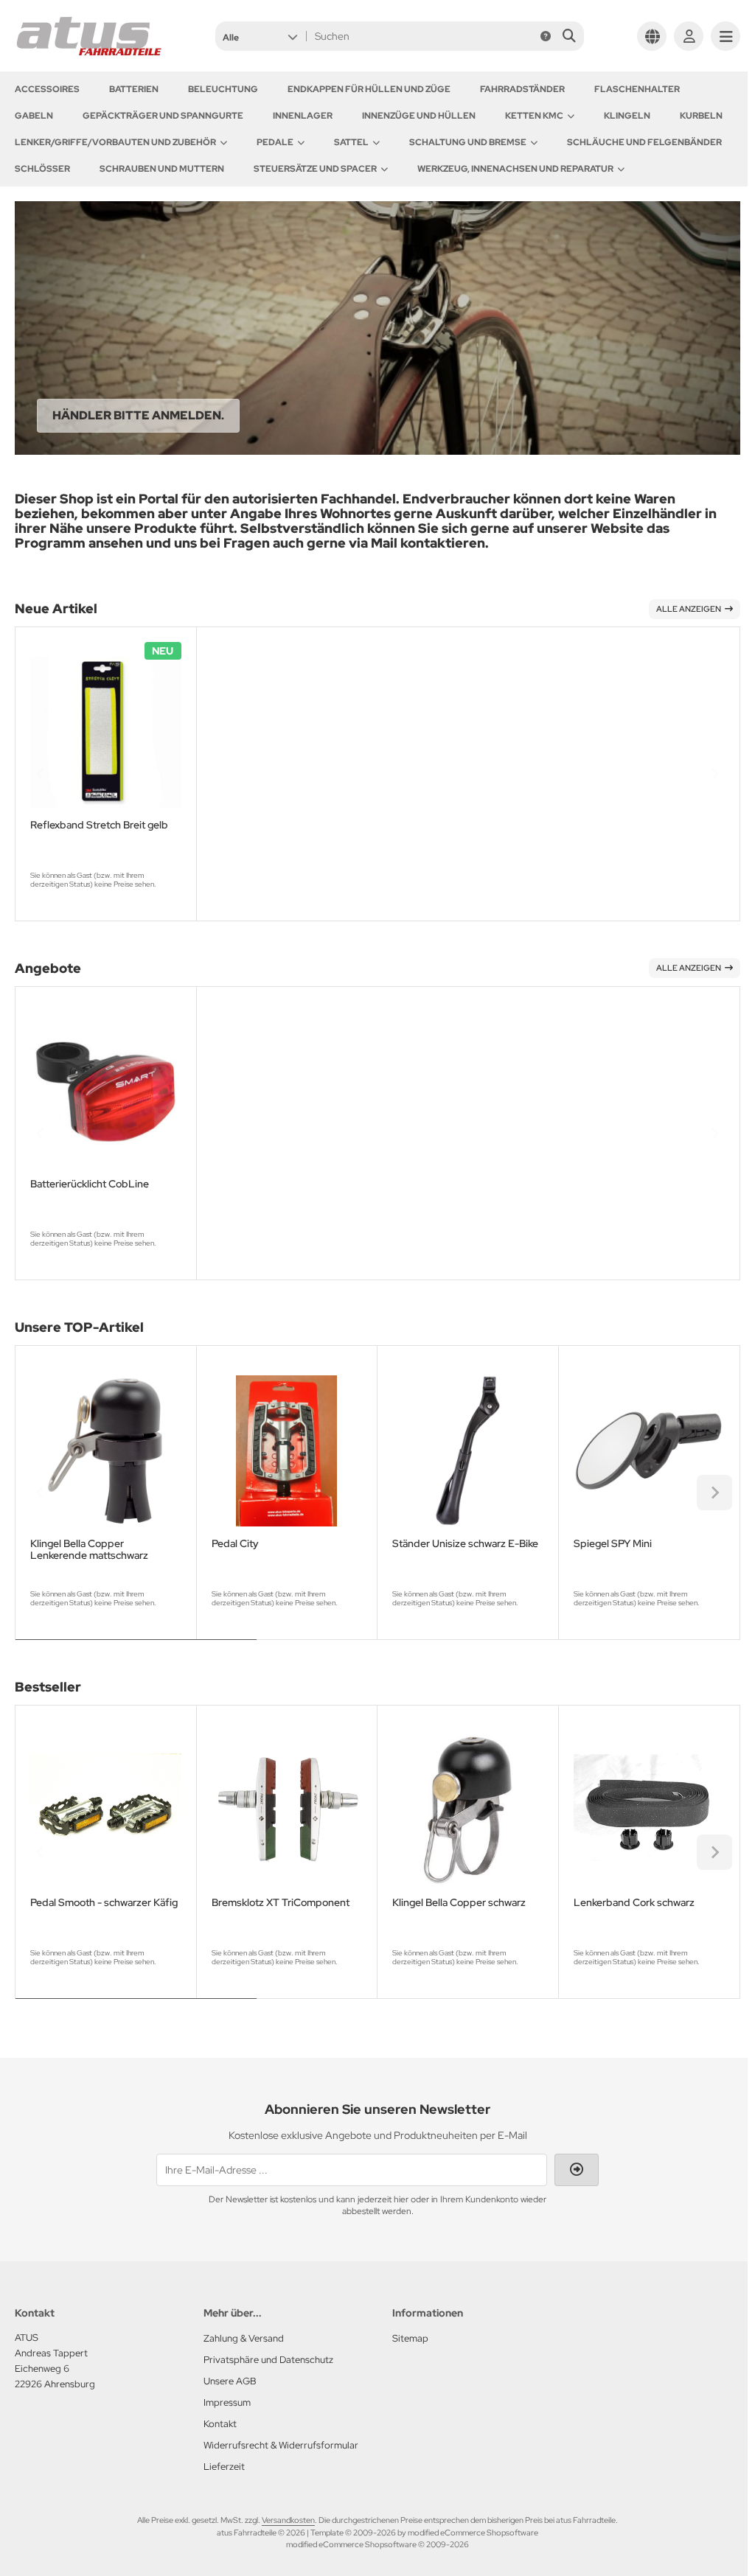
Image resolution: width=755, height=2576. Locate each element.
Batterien (134, 89)
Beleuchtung (223, 89)
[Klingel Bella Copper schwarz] (468, 1811)
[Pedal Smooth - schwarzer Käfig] (106, 1811)
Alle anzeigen (689, 609)
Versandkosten (288, 2520)
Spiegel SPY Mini (613, 1544)
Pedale (275, 142)
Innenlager (303, 116)
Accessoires (47, 89)
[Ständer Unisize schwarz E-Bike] (468, 1451)
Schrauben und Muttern (162, 169)
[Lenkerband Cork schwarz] (649, 1811)
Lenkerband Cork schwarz (634, 1903)
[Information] (546, 36)
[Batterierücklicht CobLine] (106, 1092)
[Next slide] (714, 774)
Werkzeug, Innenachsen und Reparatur (515, 169)
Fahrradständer (522, 89)
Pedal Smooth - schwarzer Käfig (104, 1903)
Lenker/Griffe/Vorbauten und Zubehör (115, 142)
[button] (260, 36)
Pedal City (235, 1544)
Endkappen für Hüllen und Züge (369, 89)
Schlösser (42, 169)
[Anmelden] (689, 36)
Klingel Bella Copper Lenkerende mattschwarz (89, 1549)
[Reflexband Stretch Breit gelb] (106, 732)
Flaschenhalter (637, 89)
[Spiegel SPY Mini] (649, 1451)
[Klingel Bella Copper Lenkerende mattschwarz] (106, 1451)
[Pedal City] (287, 1451)
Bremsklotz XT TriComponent (281, 1903)
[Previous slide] (41, 774)
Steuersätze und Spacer (315, 169)
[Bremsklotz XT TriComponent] (287, 1811)
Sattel (351, 142)
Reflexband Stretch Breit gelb (99, 825)
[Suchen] (569, 36)
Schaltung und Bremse (468, 142)
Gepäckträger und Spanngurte (163, 116)
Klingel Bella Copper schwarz (459, 1903)
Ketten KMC (534, 116)
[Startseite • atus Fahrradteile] (88, 53)
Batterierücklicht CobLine (90, 1184)
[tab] (136, 1650)
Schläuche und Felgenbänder (644, 142)
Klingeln (627, 116)
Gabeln (34, 116)
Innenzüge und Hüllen (419, 116)
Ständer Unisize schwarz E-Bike (465, 1544)
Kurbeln (701, 116)
